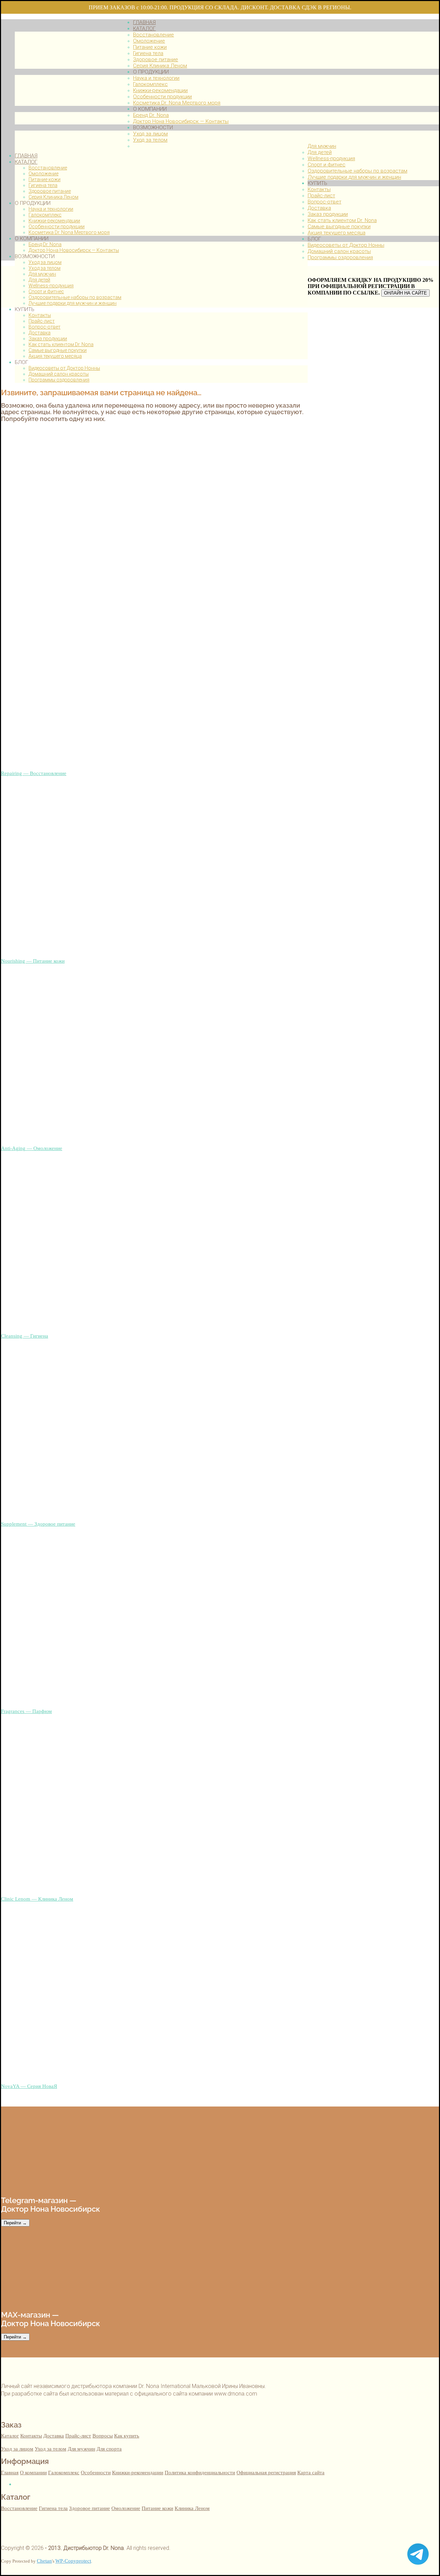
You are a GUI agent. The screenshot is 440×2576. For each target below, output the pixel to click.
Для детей (39, 280)
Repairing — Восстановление (34, 773)
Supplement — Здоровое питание (38, 1524)
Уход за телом (45, 268)
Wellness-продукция (51, 286)
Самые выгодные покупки (58, 350)
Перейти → (15, 2223)
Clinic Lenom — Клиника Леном (37, 1899)
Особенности (96, 2472)
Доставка (40, 333)
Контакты (40, 315)
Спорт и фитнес (46, 291)
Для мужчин (42, 274)
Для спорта (109, 2449)
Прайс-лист (42, 321)
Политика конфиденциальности (200, 2472)
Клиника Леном (192, 2508)
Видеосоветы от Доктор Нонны (64, 368)
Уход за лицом (45, 262)
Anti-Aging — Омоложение (32, 1148)
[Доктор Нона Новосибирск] (67, 143)
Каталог (10, 2436)
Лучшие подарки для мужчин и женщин (73, 303)
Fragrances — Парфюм (26, 1711)
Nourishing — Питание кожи (33, 961)
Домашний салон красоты (59, 374)
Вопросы (103, 2436)
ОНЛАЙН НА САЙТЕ (405, 293)
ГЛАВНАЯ (26, 156)
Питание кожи (45, 179)
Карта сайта (311, 2472)
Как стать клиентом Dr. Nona (61, 344)
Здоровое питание (50, 191)
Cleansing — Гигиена (25, 1336)
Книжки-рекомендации (54, 221)
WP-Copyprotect (73, 2561)
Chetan (44, 2561)
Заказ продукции (48, 339)
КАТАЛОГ (26, 162)
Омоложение (43, 174)
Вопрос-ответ (45, 327)
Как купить (127, 2436)
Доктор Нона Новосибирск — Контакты (74, 250)
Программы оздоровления (59, 380)
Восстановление (48, 168)
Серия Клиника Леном (53, 197)
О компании (33, 2472)
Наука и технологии (51, 209)
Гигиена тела (43, 185)
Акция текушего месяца (55, 356)
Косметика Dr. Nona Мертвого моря (69, 232)
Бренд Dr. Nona (45, 244)
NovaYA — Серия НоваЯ (29, 2086)
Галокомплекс (45, 215)
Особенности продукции (57, 226)
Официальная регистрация (266, 2472)
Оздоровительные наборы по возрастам (75, 297)
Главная (10, 2472)
